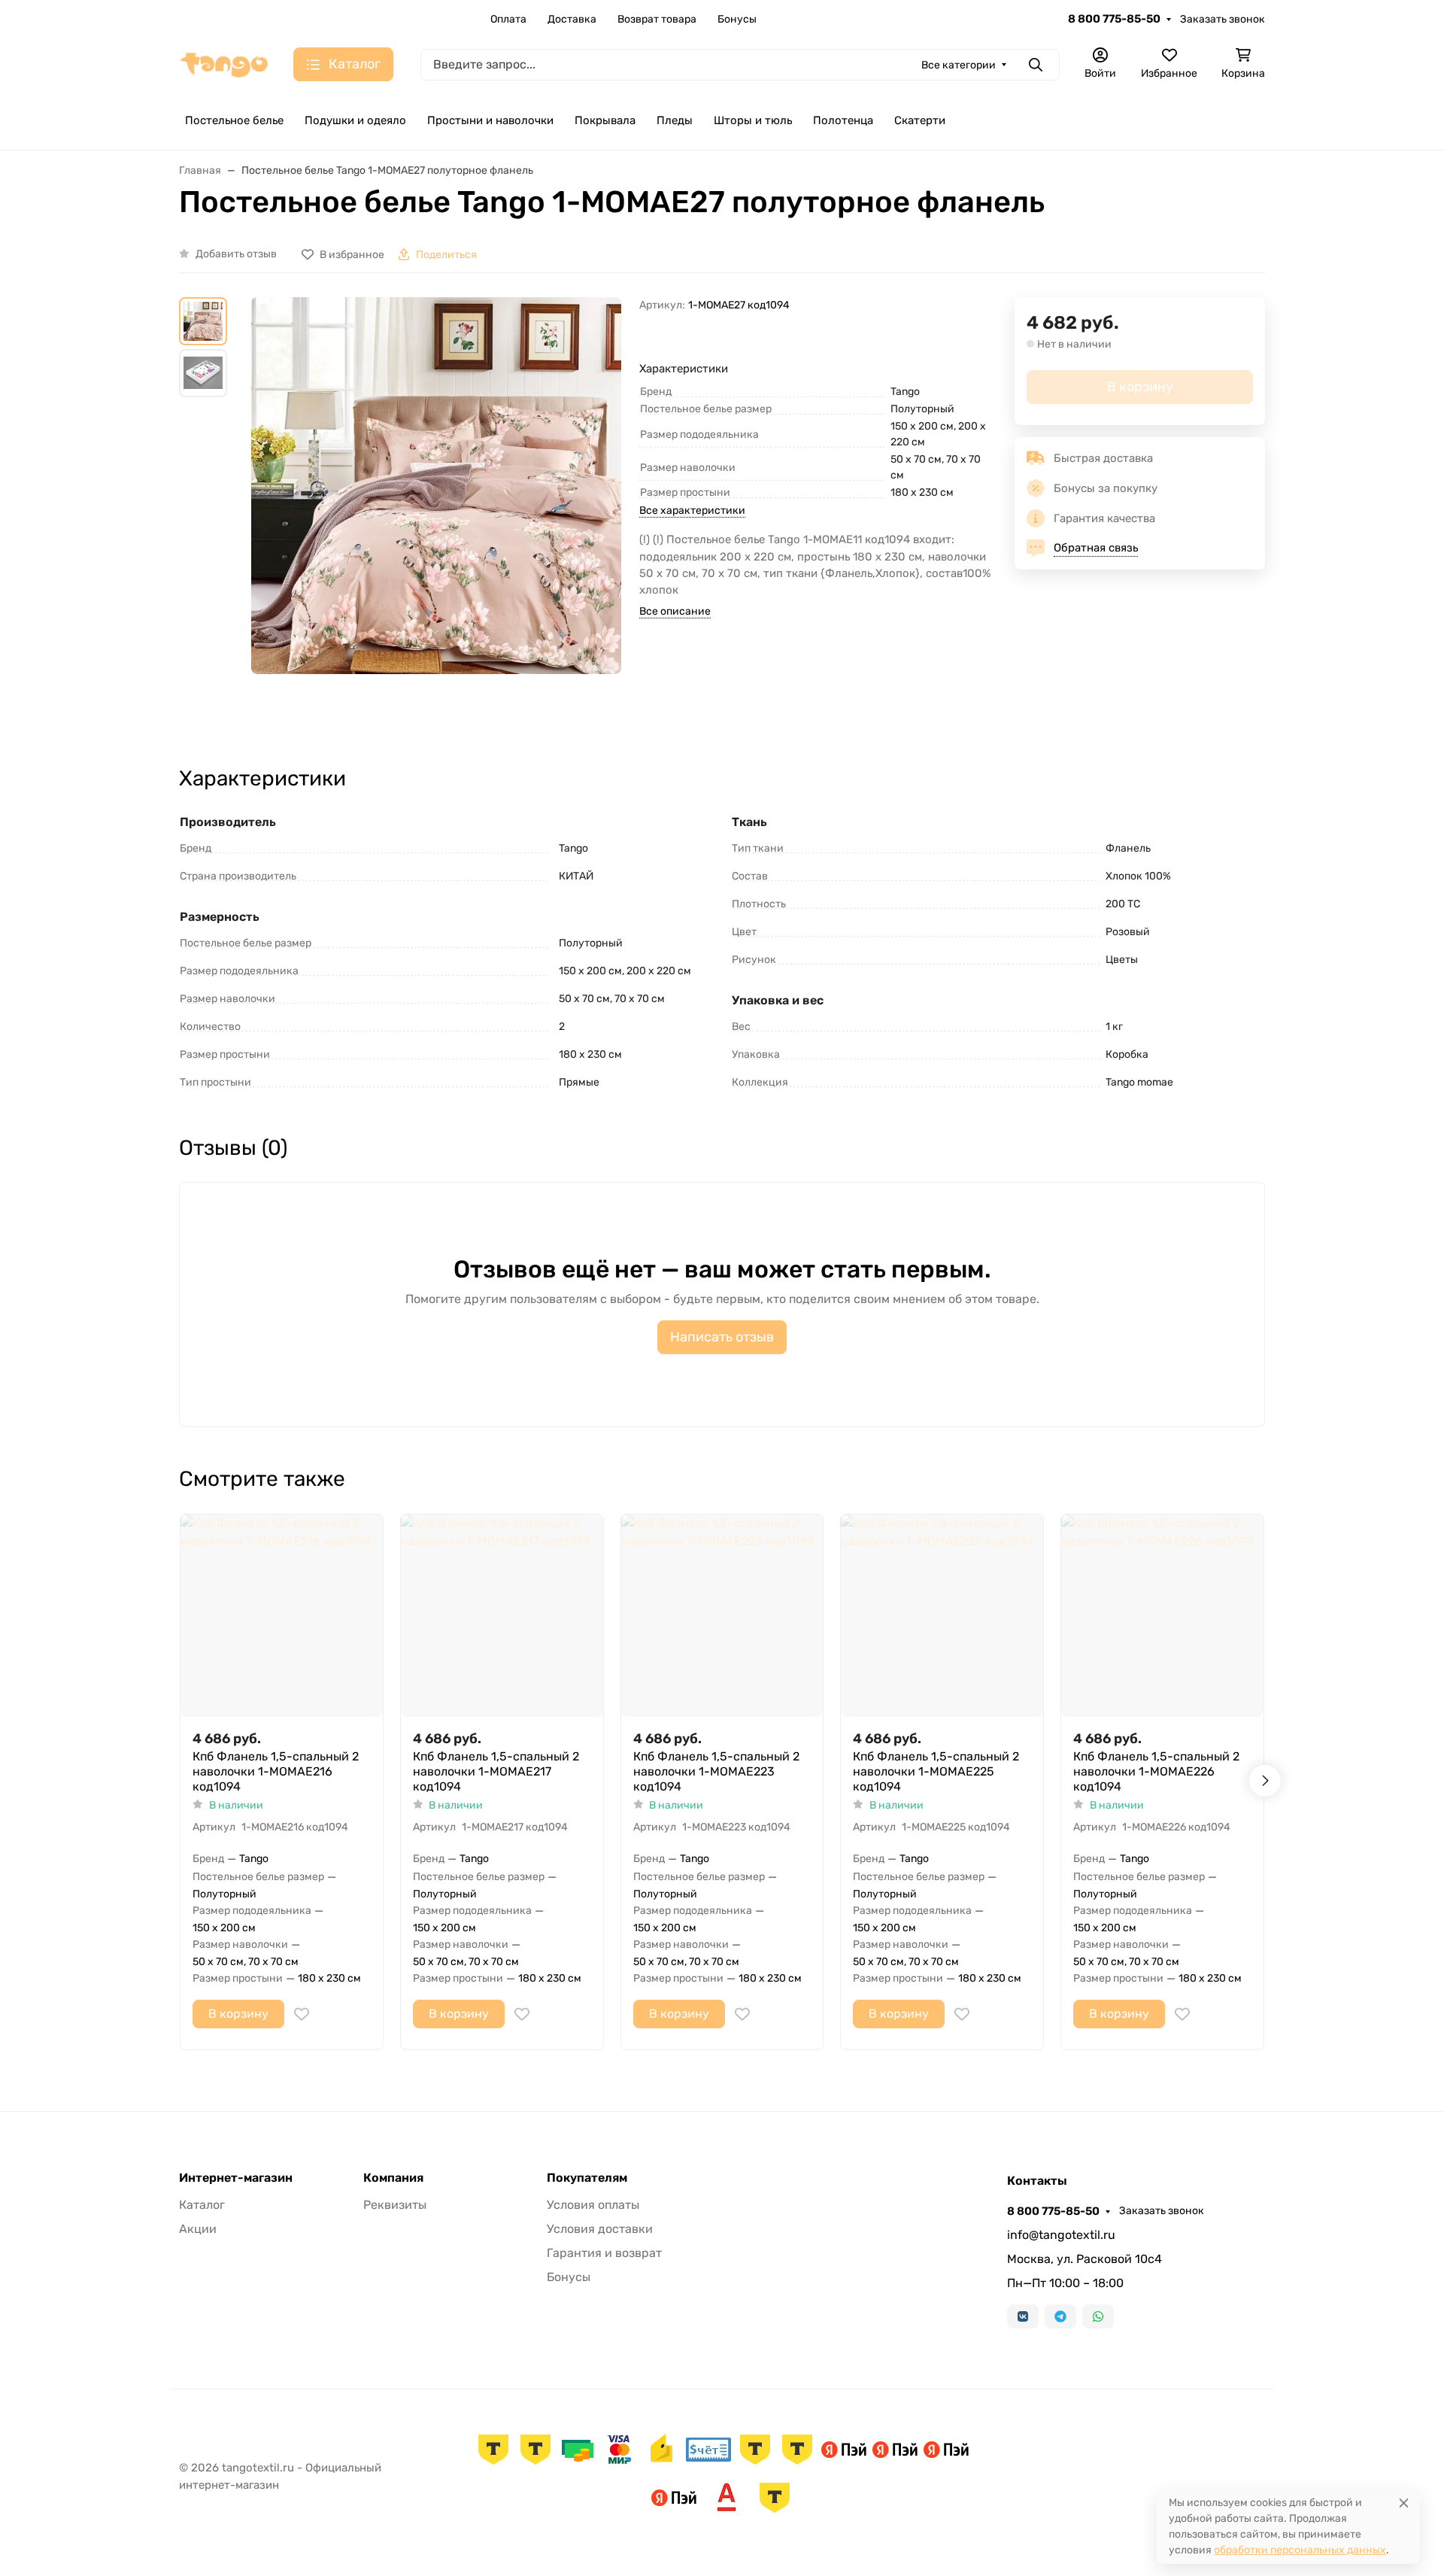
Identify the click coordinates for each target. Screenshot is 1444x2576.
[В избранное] (302, 2014)
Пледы (675, 120)
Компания (393, 2178)
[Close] (1404, 2503)
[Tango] (224, 64)
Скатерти (920, 120)
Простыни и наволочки (490, 120)
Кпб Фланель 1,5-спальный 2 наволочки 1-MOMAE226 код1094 (1156, 1771)
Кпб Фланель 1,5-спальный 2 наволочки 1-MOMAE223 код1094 (716, 1771)
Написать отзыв (722, 1337)
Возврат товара (657, 19)
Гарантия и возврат (604, 2253)
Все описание (675, 611)
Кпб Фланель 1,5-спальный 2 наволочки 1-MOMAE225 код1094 (936, 1771)
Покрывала (605, 120)
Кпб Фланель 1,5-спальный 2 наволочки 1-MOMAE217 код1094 (496, 1771)
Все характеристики (692, 510)
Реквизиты (395, 2205)
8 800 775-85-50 (1114, 19)
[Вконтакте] (1023, 2316)
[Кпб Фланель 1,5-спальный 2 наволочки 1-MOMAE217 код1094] (502, 1616)
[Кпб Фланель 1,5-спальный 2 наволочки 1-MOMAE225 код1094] (942, 1616)
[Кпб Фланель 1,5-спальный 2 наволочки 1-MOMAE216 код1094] (282, 1616)
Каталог (202, 2205)
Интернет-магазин (236, 2178)
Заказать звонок (1223, 19)
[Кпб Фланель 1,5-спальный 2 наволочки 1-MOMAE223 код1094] (722, 1616)
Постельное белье (234, 120)
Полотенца (843, 120)
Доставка (572, 19)
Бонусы (737, 19)
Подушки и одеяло (355, 120)
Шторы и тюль (753, 120)
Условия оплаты (593, 2205)
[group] (436, 518)
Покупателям (587, 2178)
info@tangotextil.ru (1061, 2235)
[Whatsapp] (1098, 2316)
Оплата (508, 19)
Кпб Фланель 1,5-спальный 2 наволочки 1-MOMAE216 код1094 (276, 1771)
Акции (198, 2229)
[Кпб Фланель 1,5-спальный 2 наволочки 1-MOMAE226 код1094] (1162, 1616)
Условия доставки (600, 2229)
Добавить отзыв (236, 254)
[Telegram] (1060, 2316)
